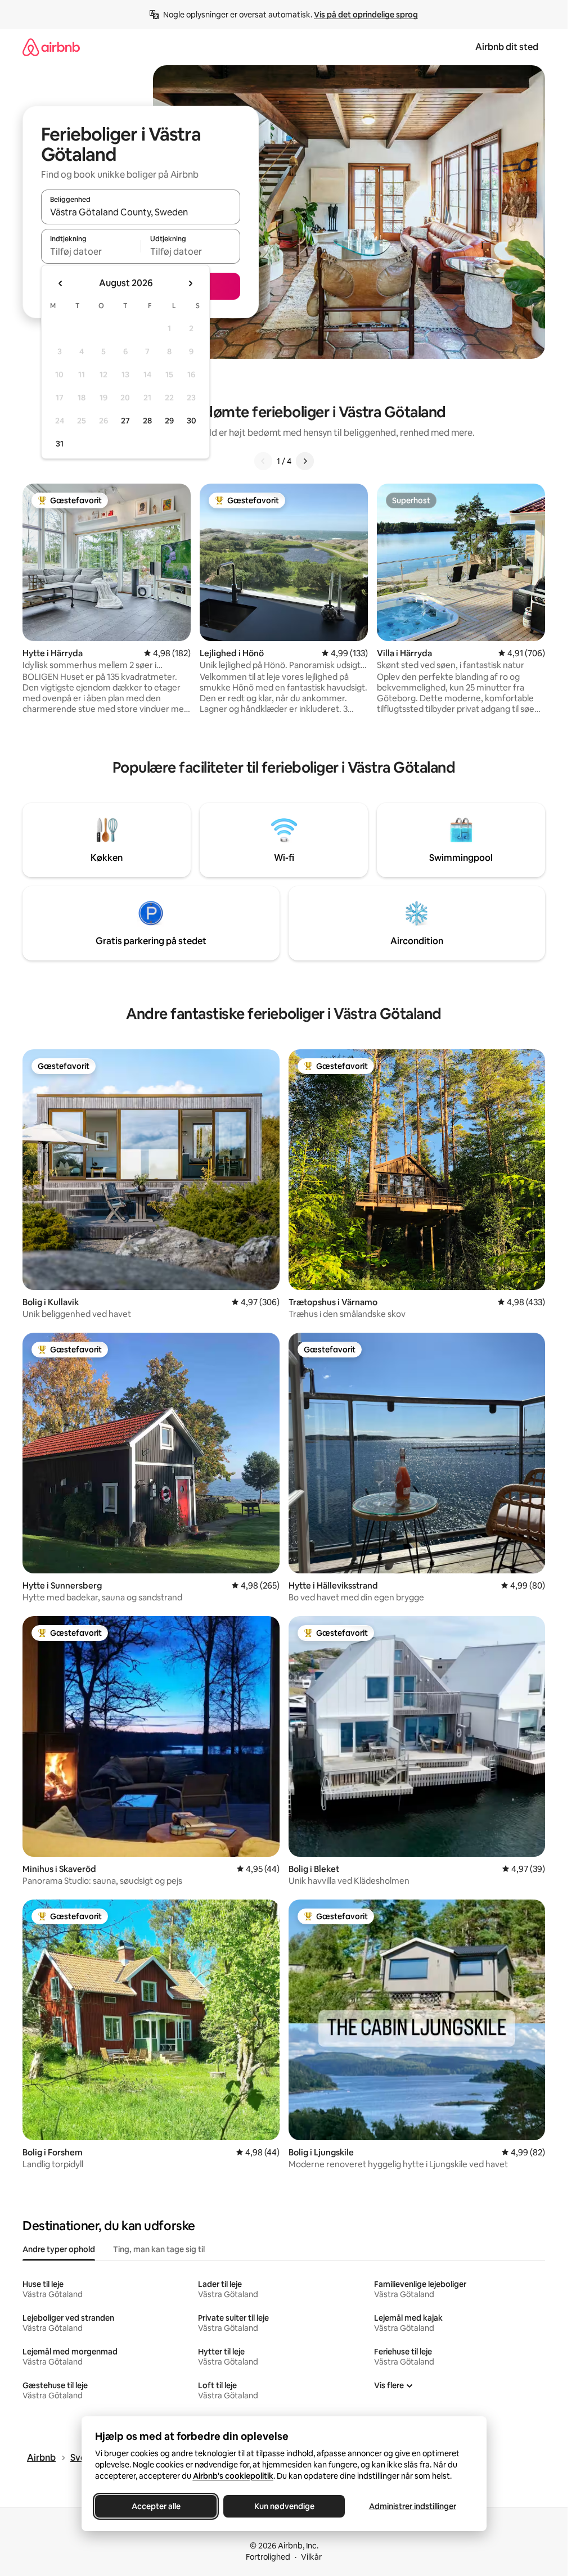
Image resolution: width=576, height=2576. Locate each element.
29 (169, 421)
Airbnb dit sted (507, 47)
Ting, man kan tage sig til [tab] (159, 2249)
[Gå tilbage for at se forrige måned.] (61, 283)
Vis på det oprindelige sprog (366, 15)
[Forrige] (263, 461)
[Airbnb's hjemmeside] (51, 47)
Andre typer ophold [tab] (59, 2249)
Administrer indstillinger (412, 2506)
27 (125, 421)
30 (192, 421)
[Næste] (305, 461)
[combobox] (141, 212)
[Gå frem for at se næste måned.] (190, 283)
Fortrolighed (268, 2557)
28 (147, 421)
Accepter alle (156, 2506)
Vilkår (311, 2557)
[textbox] (91, 251)
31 (60, 444)
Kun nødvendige (284, 2506)
